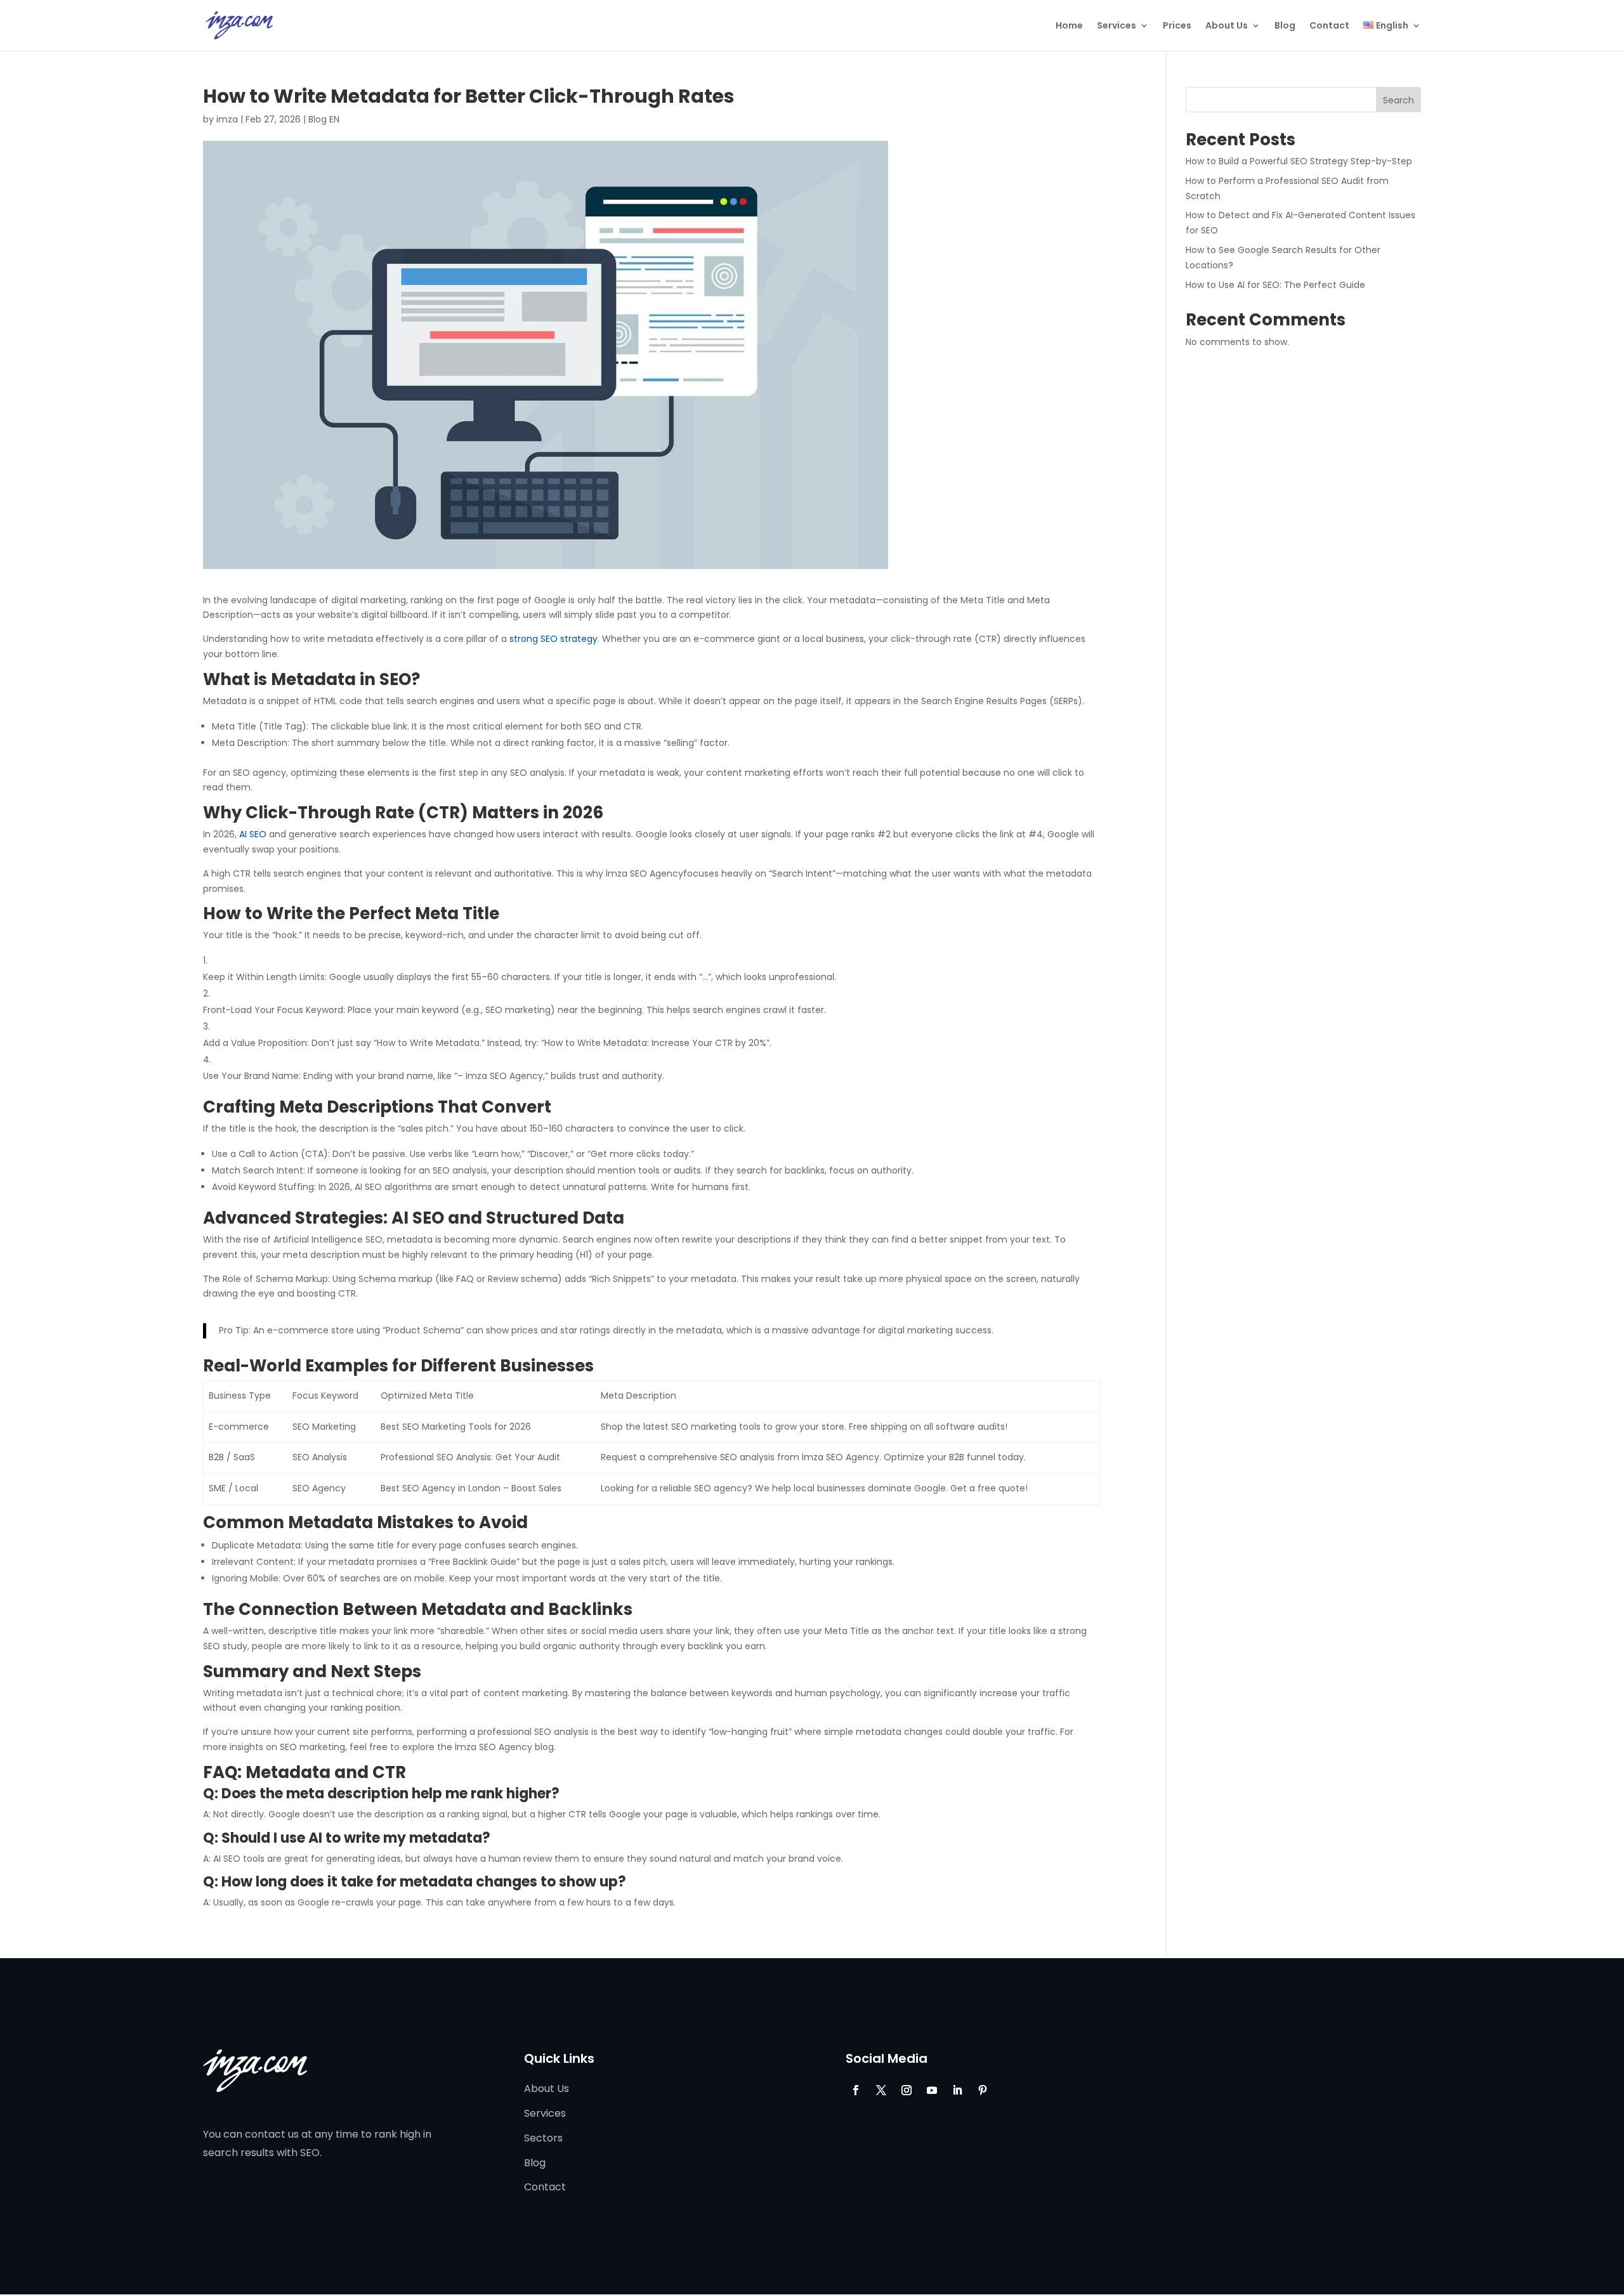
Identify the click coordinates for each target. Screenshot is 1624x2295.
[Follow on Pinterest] (983, 2090)
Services (1116, 26)
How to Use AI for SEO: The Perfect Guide (1275, 285)
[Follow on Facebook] (856, 2090)
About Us (1227, 26)
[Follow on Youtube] (932, 2090)
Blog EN (324, 119)
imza (227, 119)
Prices (1177, 26)
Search (1398, 100)
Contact (1329, 26)
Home (1069, 26)
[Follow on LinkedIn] (957, 2090)
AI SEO (253, 834)
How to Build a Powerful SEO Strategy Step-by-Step (1299, 161)
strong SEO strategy (553, 639)
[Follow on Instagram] (907, 2090)
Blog (1285, 26)
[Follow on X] (881, 2090)
